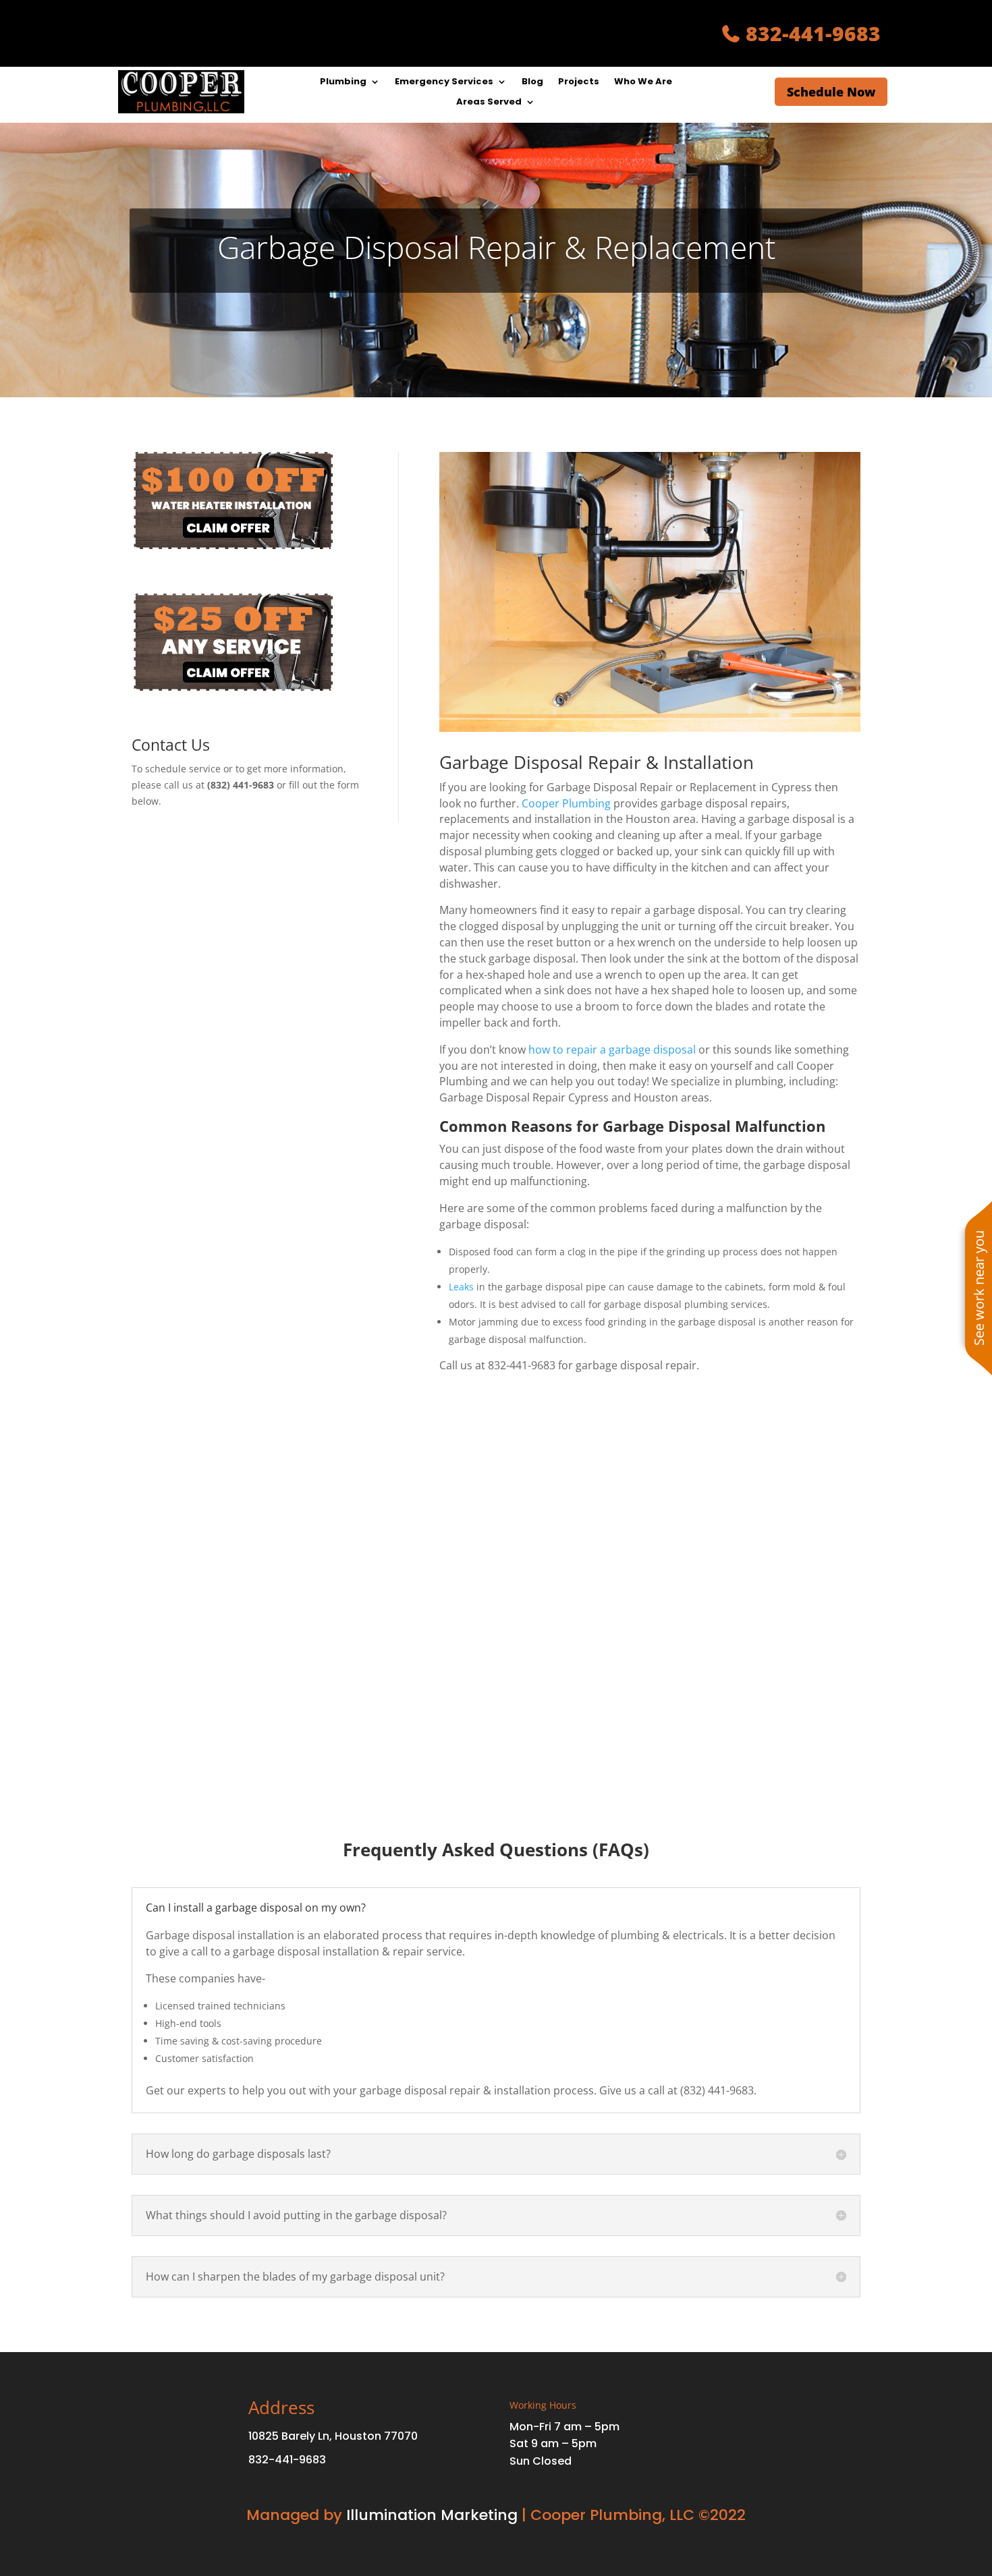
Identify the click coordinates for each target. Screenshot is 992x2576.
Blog (532, 82)
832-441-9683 (813, 33)
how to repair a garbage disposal (612, 1050)
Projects (579, 82)
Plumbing (343, 82)
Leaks (461, 1287)
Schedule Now (831, 92)
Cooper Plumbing (566, 803)
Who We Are (643, 82)
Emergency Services (444, 82)
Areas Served (489, 103)
